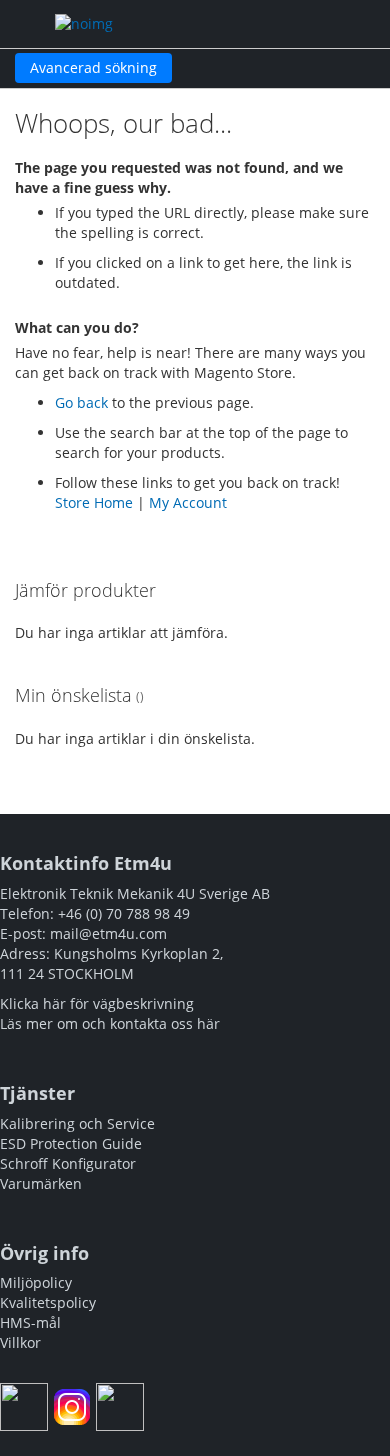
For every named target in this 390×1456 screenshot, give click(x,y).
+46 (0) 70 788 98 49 (124, 913)
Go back (81, 402)
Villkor (20, 1342)
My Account (188, 502)
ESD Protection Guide (71, 1143)
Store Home (94, 502)
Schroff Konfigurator (68, 1163)
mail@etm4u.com (108, 933)
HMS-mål (30, 1322)
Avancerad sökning (93, 67)
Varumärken (41, 1183)
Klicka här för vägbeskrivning (97, 1003)
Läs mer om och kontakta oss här (110, 1023)
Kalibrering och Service (77, 1123)
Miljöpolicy (36, 1282)
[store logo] (145, 24)
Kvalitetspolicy (48, 1302)
